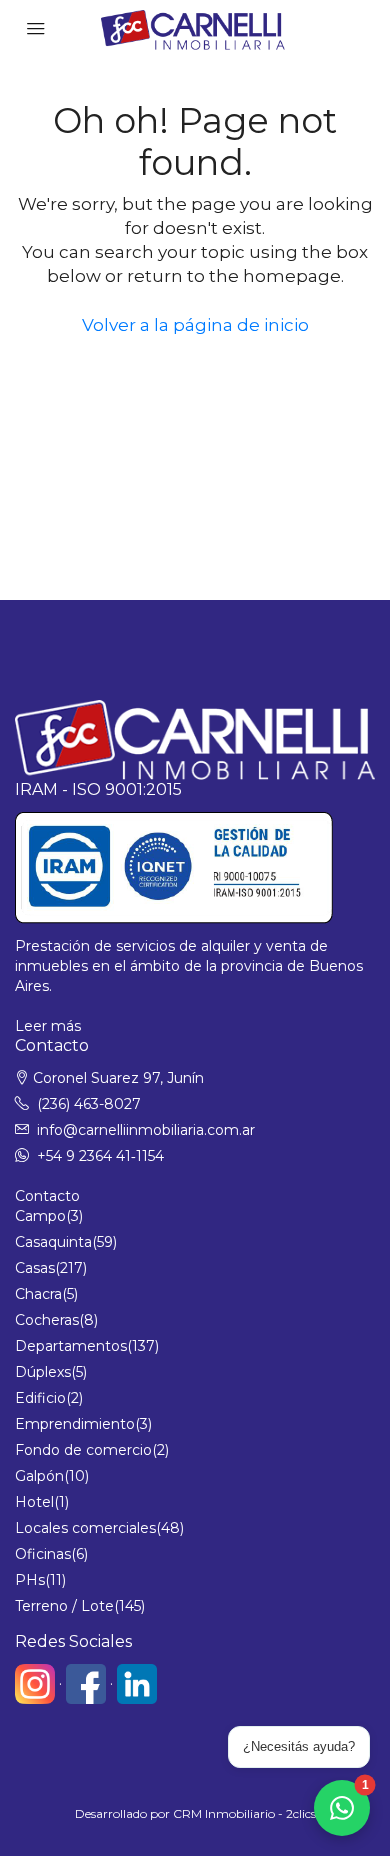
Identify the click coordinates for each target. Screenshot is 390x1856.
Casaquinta (53, 1242)
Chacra (38, 1294)
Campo (40, 1216)
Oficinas (43, 1554)
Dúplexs (43, 1372)
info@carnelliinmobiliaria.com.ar (146, 1130)
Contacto (47, 1196)
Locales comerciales (85, 1528)
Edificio (40, 1398)
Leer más (48, 1026)
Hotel (34, 1502)
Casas (35, 1268)
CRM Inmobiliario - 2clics (244, 1813)
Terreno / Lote (64, 1606)
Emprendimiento (75, 1424)
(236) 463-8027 (89, 1104)
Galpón (39, 1476)
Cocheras (47, 1320)
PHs (30, 1580)
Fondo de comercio (83, 1450)
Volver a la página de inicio (195, 325)
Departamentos (71, 1346)
